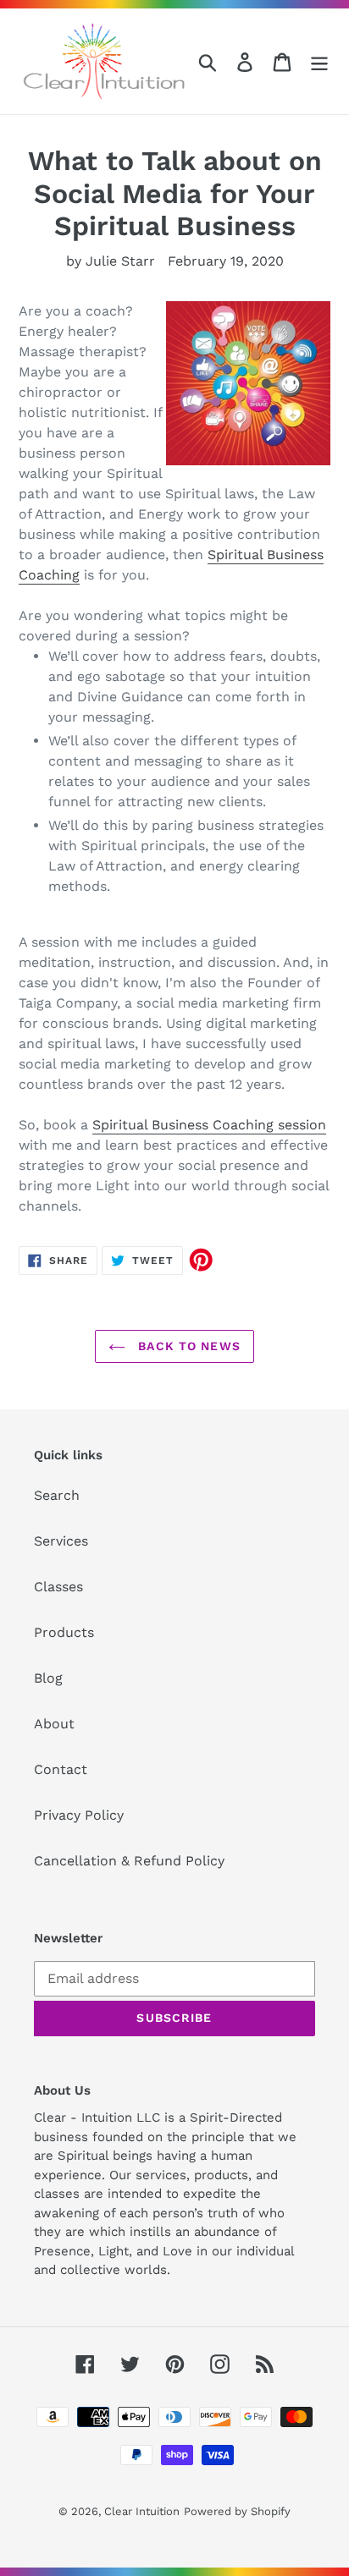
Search (57, 1495)
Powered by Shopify (237, 2511)
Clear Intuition (142, 2511)
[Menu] (319, 61)
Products (64, 1632)
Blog (48, 1678)
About (54, 1724)
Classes (58, 1587)
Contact (61, 1769)
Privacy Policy (79, 1815)
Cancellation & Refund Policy (129, 1861)
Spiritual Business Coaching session (209, 1125)
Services (61, 1541)
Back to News (187, 1346)
